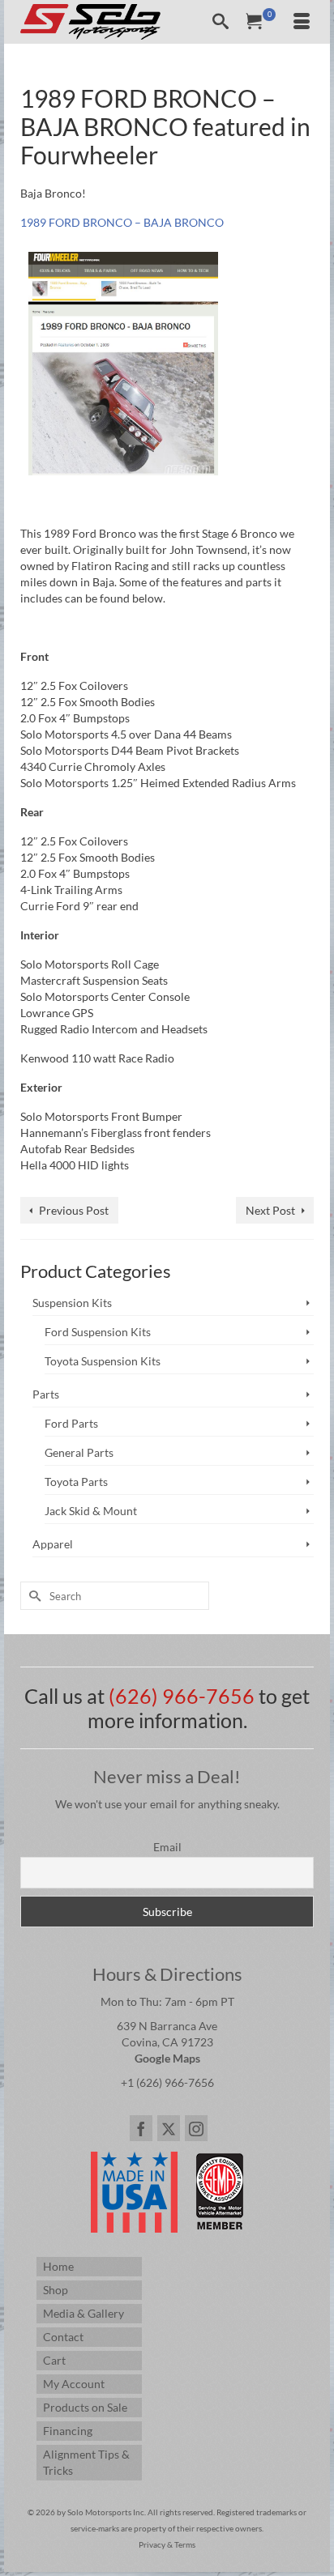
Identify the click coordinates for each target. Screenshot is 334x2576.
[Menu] (302, 22)
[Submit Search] (32, 1596)
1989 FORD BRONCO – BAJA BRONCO (122, 222)
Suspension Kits (72, 1303)
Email (167, 1847)
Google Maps (167, 2058)
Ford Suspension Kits (98, 1332)
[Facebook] (141, 2128)
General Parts (79, 1452)
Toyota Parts (76, 1482)
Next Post (270, 1210)
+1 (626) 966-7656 (167, 2082)
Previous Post (74, 1210)
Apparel (53, 1544)
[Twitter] (169, 2128)
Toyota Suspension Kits (103, 1361)
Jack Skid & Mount (91, 1511)
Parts (46, 1394)
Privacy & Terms (167, 2544)
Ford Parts (71, 1423)
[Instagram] (196, 2128)
